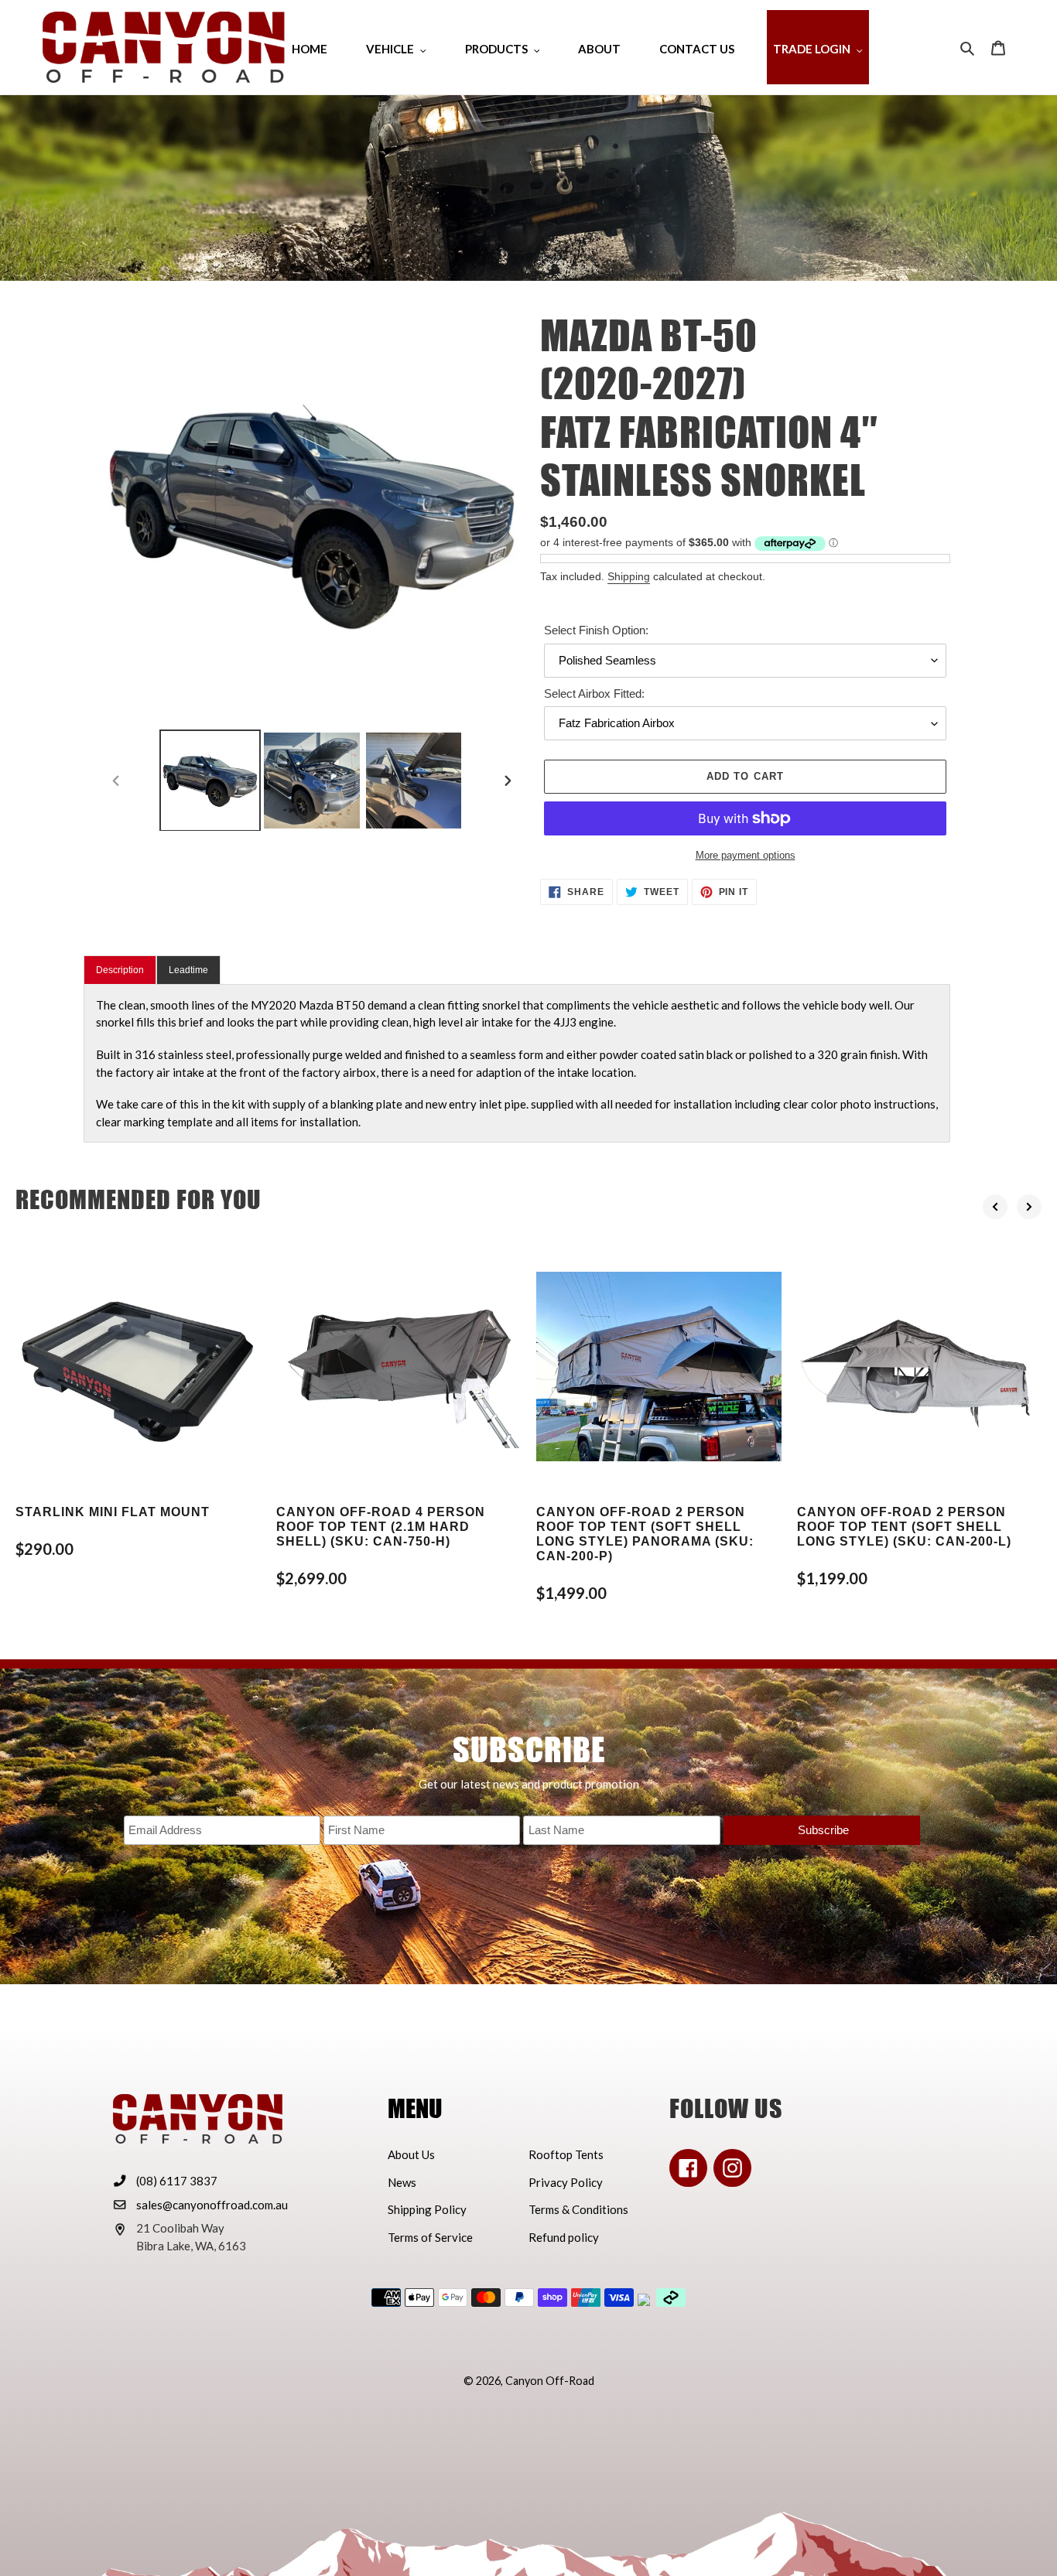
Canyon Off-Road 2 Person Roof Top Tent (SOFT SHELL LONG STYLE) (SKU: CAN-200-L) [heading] (904, 1527)
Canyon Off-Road (550, 2381)
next (1029, 1207)
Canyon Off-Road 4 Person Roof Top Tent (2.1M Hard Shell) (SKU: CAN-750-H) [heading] (381, 1527)
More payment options (746, 855)
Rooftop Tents (566, 2154)
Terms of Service (430, 2237)
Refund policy (564, 2237)
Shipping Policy (427, 2209)
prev (995, 1207)
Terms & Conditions (578, 2209)
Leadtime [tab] (188, 970)
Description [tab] (120, 970)
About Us (411, 2154)
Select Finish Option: (596, 630)
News (402, 2182)
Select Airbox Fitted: (594, 694)
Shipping (629, 576)
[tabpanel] (517, 1064)
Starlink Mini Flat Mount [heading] (113, 1512)
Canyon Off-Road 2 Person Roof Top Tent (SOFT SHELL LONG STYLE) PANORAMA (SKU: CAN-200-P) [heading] (645, 1534)
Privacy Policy (566, 2182)
